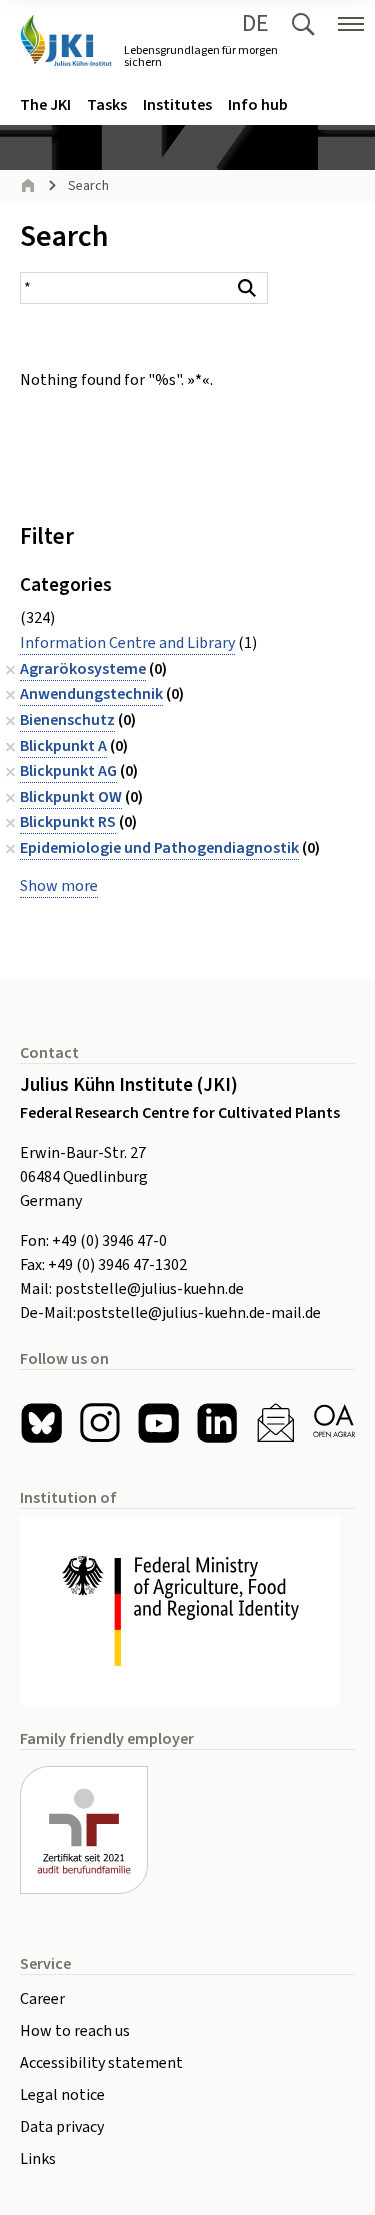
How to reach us (75, 2031)
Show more (59, 886)
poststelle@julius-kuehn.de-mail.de (198, 1313)
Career (42, 1999)
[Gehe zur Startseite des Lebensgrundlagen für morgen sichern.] (66, 40)
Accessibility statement (101, 2063)
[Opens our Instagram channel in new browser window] (100, 1423)
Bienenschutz (67, 720)
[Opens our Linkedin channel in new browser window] (217, 1423)
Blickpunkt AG (68, 771)
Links (38, 2159)
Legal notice (62, 2095)
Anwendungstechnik (91, 694)
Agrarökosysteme (83, 669)
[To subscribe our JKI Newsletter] (275, 1423)
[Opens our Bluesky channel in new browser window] (41, 1423)
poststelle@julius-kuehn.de (149, 1289)
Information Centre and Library (127, 643)
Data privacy (62, 2127)
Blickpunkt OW (71, 797)
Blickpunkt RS (68, 822)
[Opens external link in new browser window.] (187, 1610)
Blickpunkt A (63, 746)
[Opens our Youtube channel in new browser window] (158, 1423)
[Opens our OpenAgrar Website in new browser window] (334, 1423)
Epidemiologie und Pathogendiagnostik (159, 848)
